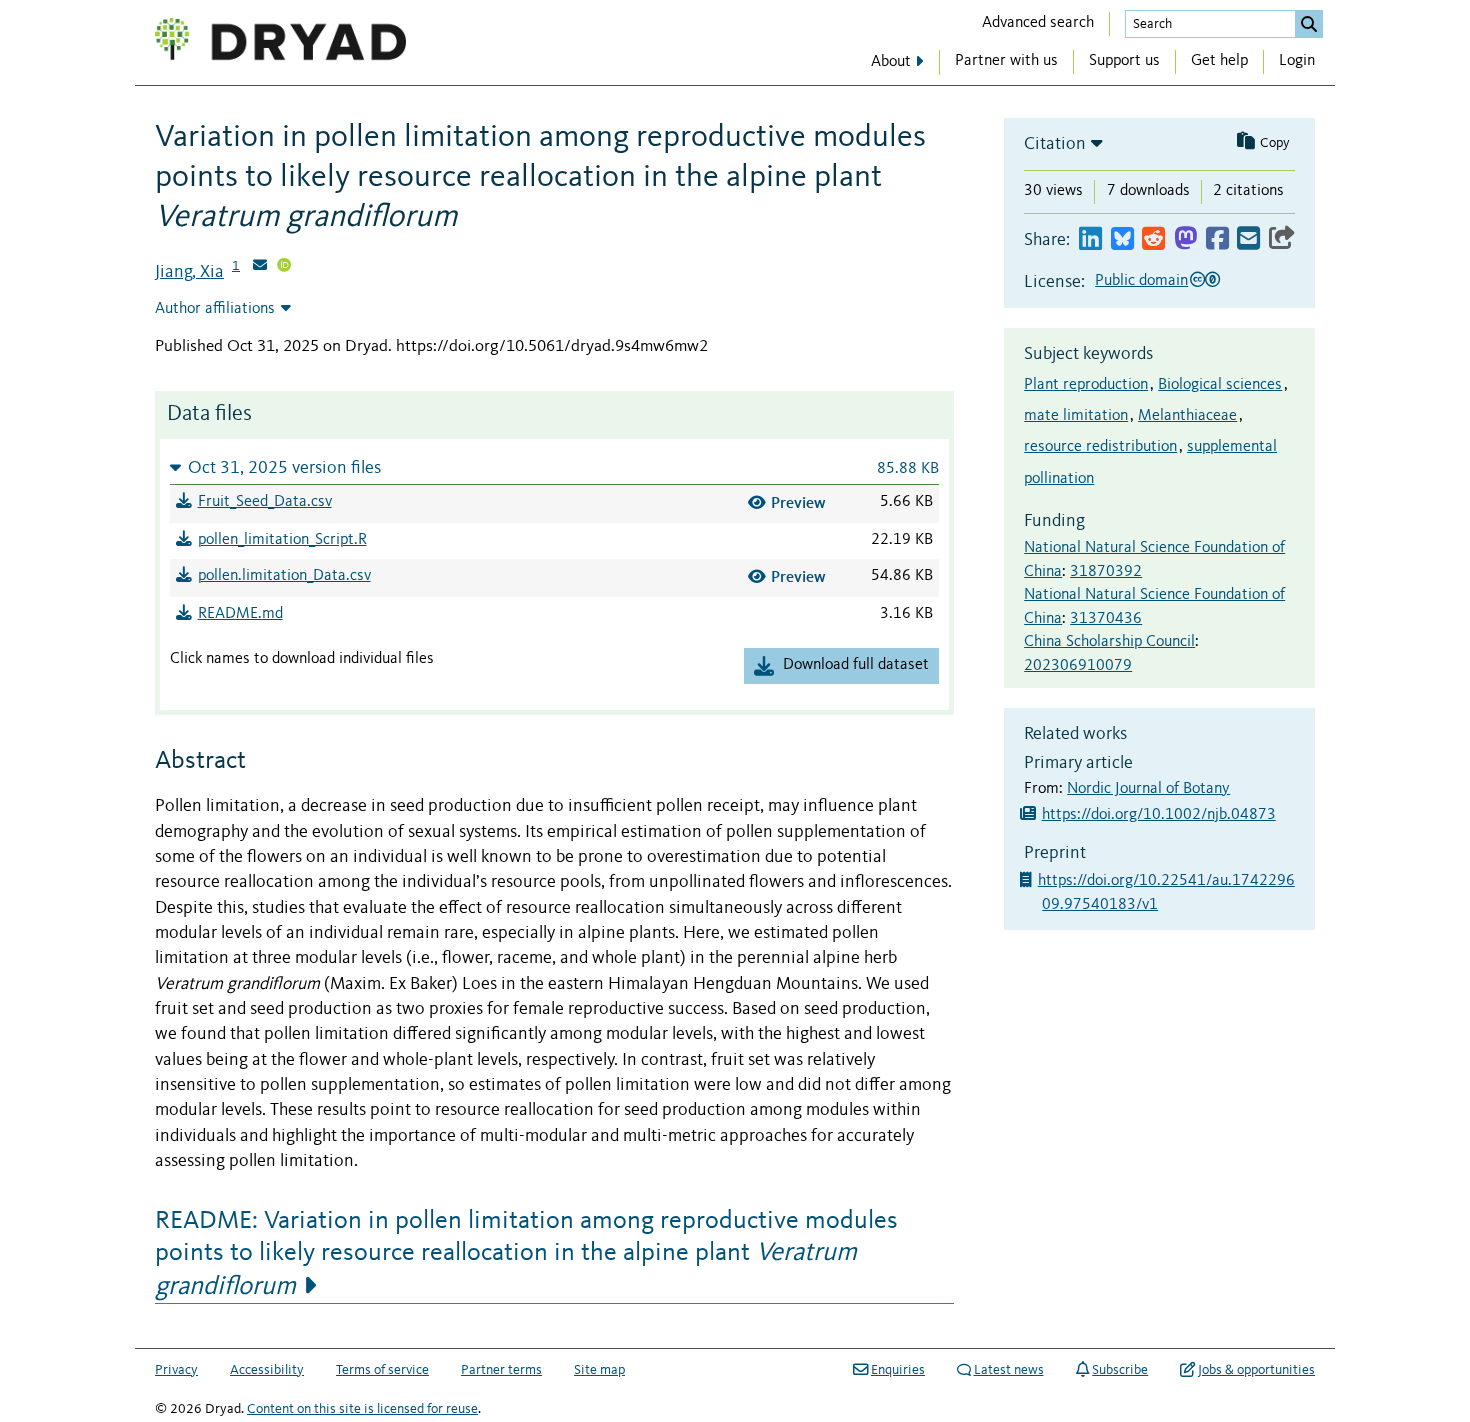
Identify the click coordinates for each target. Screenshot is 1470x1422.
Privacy (176, 1370)
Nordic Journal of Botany (1148, 789)
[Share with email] (1248, 239)
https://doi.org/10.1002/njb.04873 (1159, 815)
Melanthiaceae (1187, 416)
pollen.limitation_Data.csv (284, 576)
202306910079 (1078, 666)
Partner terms (501, 1370)
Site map (599, 1370)
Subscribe (1120, 1370)
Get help (1219, 61)
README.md (240, 614)
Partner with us (1006, 61)
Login (1297, 61)
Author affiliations (215, 309)
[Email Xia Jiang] (260, 267)
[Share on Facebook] (1217, 239)
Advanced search (1038, 23)
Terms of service (382, 1370)
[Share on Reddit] (1153, 239)
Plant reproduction (1086, 385)
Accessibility (267, 1370)
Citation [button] (1055, 144)
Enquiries (898, 1370)
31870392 (1106, 572)
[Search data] (1309, 24)
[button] (554, 467)
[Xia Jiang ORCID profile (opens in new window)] (284, 267)
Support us (1124, 61)
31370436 (1106, 619)
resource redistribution (1100, 447)
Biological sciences (1220, 385)
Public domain (1141, 281)
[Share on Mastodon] (1185, 239)
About (891, 62)
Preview (798, 502)
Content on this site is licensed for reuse (362, 1409)
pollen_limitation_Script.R (282, 540)
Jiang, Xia (189, 272)
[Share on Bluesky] (1122, 239)
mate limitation (1076, 416)
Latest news (1009, 1370)
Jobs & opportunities (1256, 1370)
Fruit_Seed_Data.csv (265, 502)
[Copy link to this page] (1282, 239)
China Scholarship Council (1109, 642)
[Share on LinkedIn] (1090, 239)
